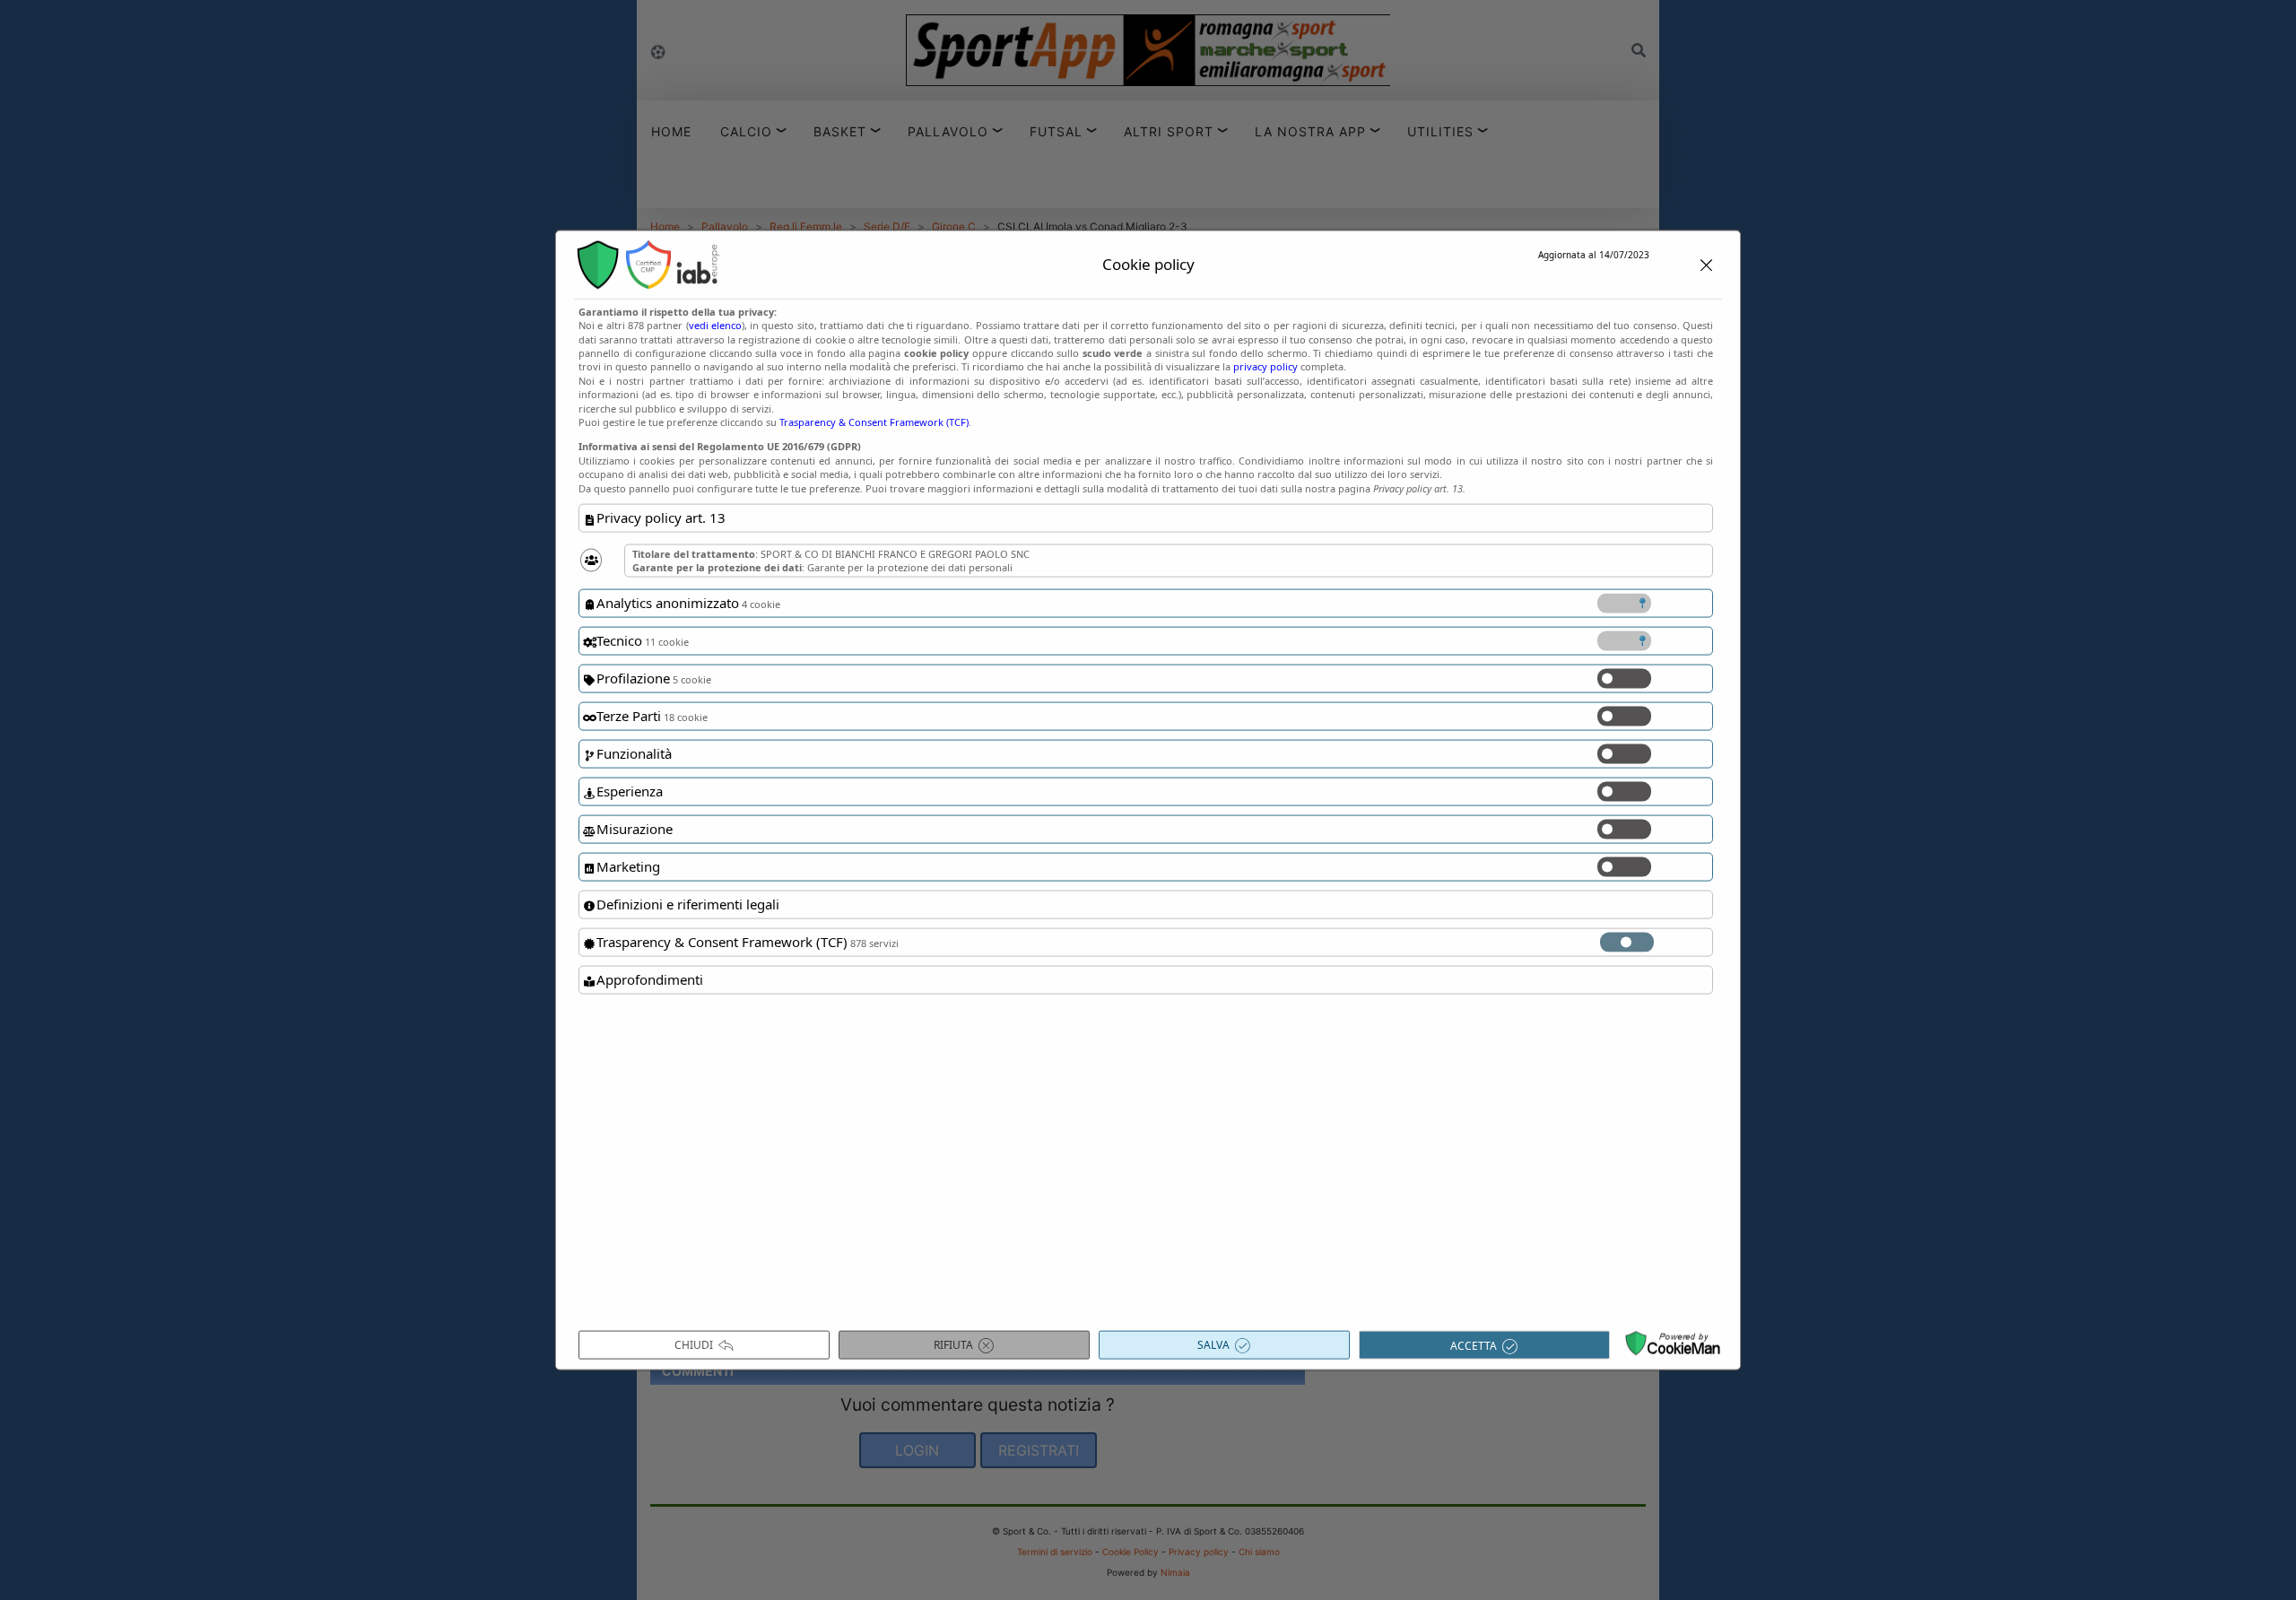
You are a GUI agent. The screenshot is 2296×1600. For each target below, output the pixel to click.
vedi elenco (715, 325)
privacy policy (1265, 366)
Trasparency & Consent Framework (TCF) (874, 422)
